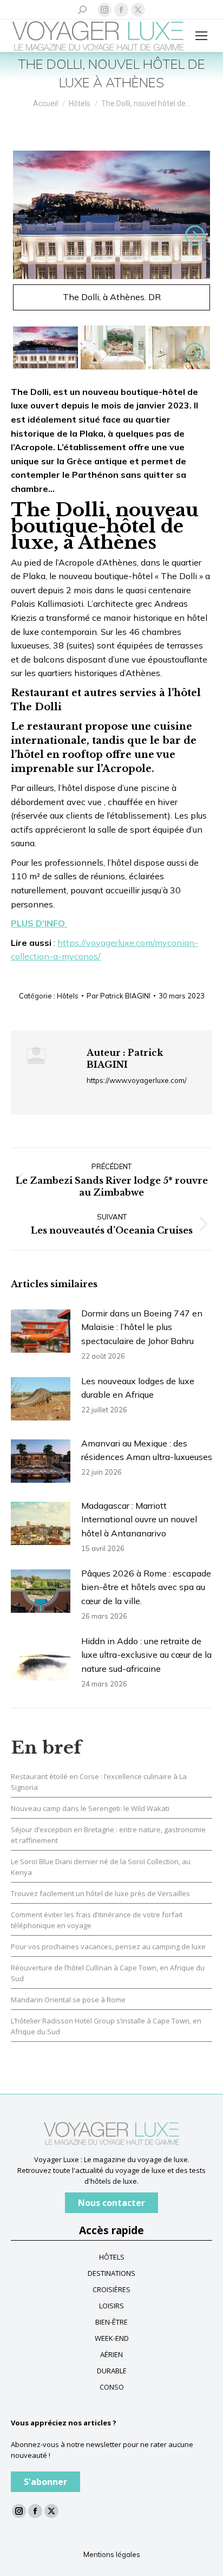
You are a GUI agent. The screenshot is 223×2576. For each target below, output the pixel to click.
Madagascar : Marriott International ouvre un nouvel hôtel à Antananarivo (139, 1519)
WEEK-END (112, 2338)
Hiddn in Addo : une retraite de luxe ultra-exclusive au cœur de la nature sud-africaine (146, 1655)
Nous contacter (111, 2203)
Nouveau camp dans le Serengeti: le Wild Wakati (90, 1808)
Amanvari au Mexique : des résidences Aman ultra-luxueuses (147, 1450)
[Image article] (41, 1331)
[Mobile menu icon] (201, 36)
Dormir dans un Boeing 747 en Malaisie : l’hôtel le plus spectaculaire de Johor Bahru (142, 1327)
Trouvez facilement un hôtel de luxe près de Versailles (100, 1893)
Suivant (193, 235)
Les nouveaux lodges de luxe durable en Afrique (138, 1388)
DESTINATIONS (111, 2273)
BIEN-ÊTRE (111, 2322)
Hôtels (68, 996)
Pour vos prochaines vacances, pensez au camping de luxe (108, 1946)
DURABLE (112, 2371)
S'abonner (45, 2482)
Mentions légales (112, 2554)
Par (119, 996)
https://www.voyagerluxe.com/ (137, 1080)
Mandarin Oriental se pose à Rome (68, 2000)
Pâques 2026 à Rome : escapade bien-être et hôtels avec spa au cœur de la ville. (146, 1587)
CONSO (112, 2387)
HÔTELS (112, 2257)
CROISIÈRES (111, 2289)
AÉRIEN (111, 2354)
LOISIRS (111, 2306)
